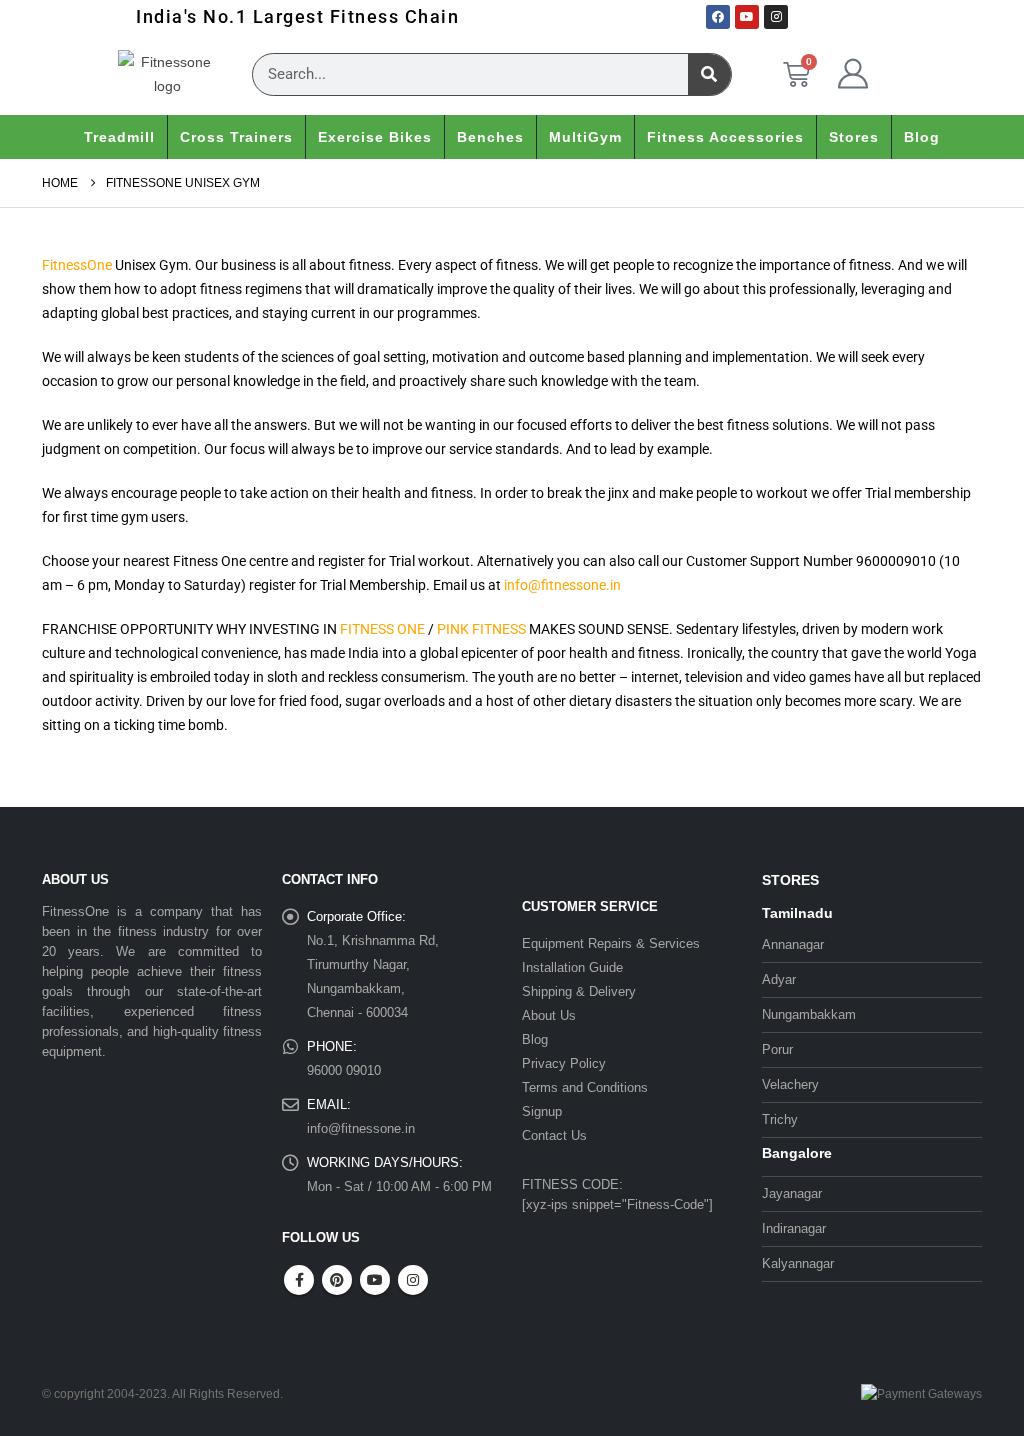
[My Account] (853, 74)
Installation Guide (572, 967)
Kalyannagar (798, 1263)
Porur (777, 1049)
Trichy (780, 1119)
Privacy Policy (564, 1063)
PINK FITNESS (481, 629)
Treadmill (119, 137)
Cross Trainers (236, 137)
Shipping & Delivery (579, 991)
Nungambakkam (809, 1014)
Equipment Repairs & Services (611, 943)
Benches (490, 137)
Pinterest (337, 1280)
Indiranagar (794, 1228)
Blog (922, 137)
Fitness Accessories (725, 137)
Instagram (413, 1280)
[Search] (709, 74)
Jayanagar (792, 1193)
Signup (542, 1111)
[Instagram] (776, 17)
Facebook (299, 1280)
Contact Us (554, 1135)
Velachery (790, 1084)
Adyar (779, 979)
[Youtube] (747, 17)
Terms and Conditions (585, 1087)
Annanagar (793, 944)
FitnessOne (77, 265)
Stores (854, 137)
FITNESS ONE (382, 629)
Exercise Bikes (375, 137)
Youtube (375, 1280)
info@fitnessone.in (562, 585)
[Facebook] (718, 17)
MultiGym (585, 137)
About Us (549, 1015)
